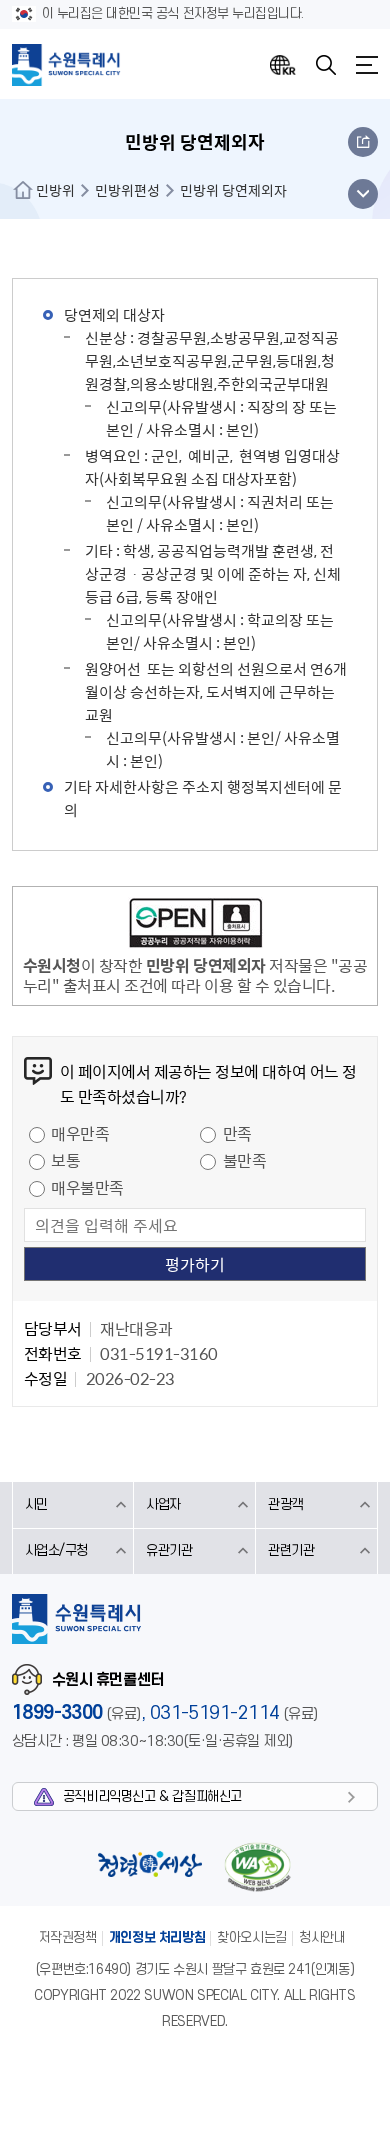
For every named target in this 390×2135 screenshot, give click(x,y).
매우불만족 (87, 1187)
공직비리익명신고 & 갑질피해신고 (152, 1796)
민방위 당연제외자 (233, 190)
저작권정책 (68, 1937)
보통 (65, 1160)
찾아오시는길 (252, 1937)
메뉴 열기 (362, 194)
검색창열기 (326, 65)
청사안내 (322, 1937)
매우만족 (80, 1133)
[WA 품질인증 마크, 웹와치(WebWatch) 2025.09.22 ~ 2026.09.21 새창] (258, 1866)
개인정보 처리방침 (157, 1937)
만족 (237, 1133)
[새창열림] (195, 926)
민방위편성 (127, 190)
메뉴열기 (367, 65)
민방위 (55, 190)
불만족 (245, 1160)
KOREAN (283, 65)
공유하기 (363, 142)
